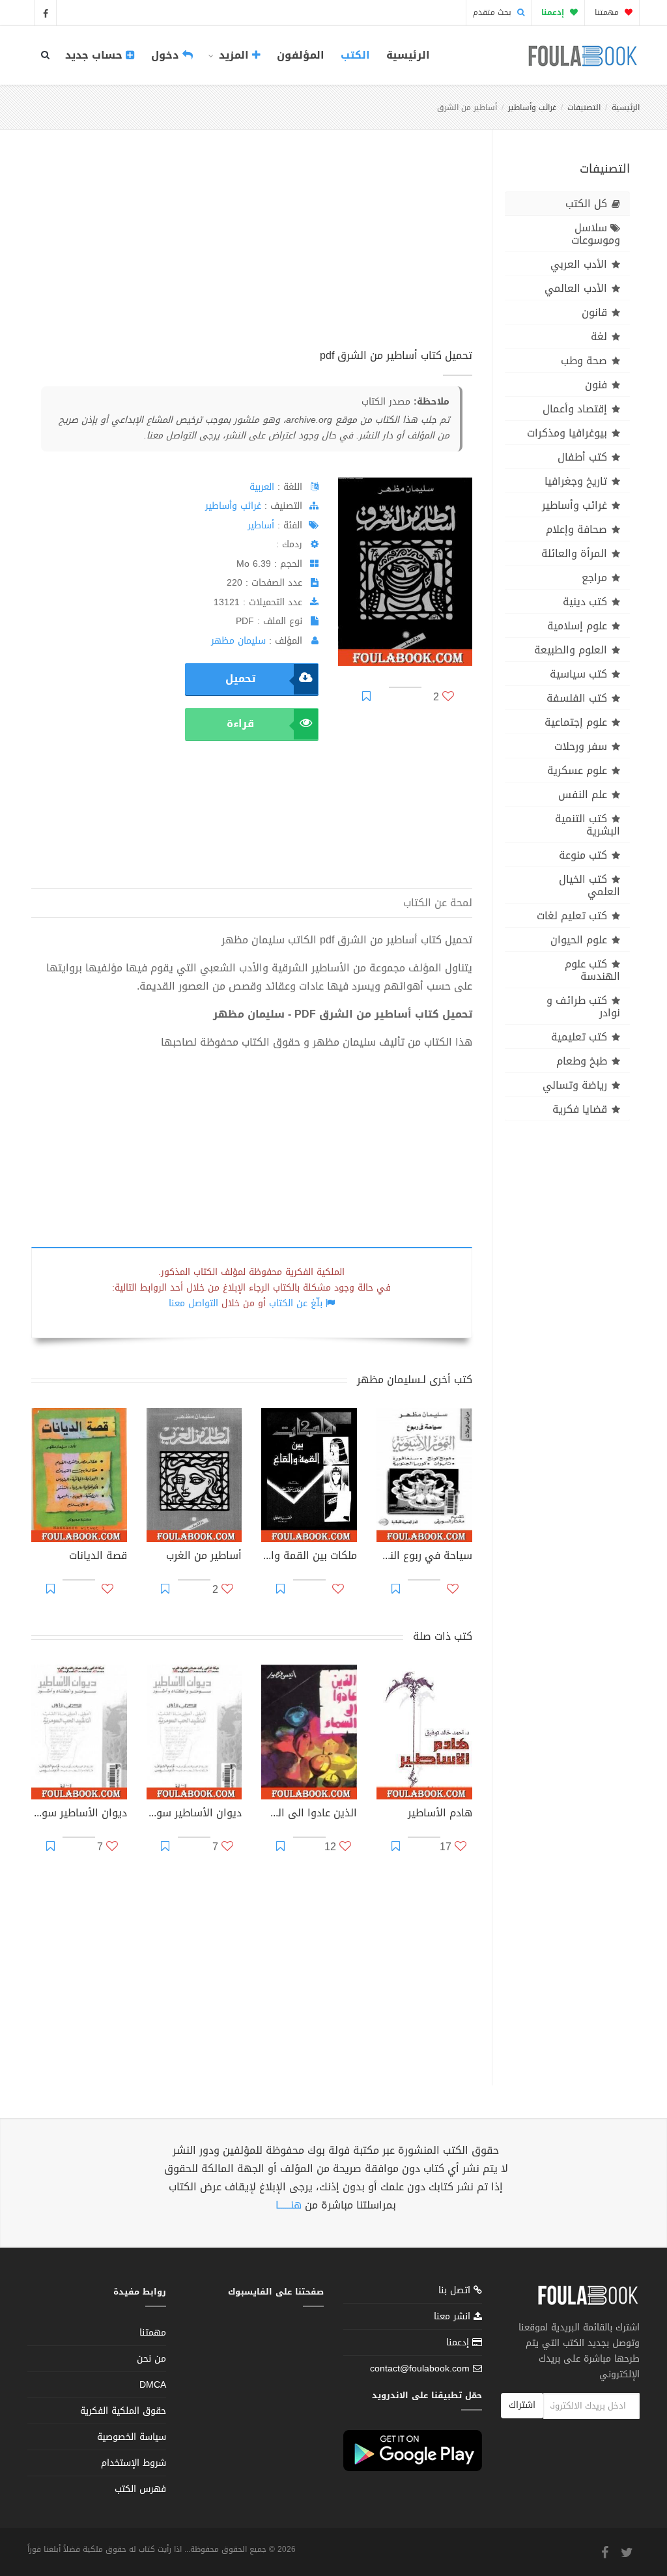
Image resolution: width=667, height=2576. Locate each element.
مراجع (594, 578)
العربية (262, 487)
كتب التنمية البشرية (588, 825)
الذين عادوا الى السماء (309, 1814)
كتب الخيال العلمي (589, 885)
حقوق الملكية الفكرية (123, 2411)
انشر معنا (454, 2316)
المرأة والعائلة (574, 553)
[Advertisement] (252, 253)
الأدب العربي (579, 264)
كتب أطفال (582, 457)
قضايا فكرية (580, 1109)
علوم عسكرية (577, 770)
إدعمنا (459, 2342)
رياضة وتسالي (575, 1085)
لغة (599, 336)
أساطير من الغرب (204, 1557)
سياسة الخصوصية (132, 2437)
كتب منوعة (583, 855)
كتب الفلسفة (577, 698)
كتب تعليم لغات (572, 916)
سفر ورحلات (581, 746)
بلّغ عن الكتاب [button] (296, 1303)
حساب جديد (95, 55)
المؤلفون (301, 55)
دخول (167, 55)
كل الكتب (586, 204)
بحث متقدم (493, 12)
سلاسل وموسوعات (596, 234)
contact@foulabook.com (420, 2368)
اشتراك (522, 2405)
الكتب (355, 55)
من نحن (151, 2359)
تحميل (240, 679)
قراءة (240, 723)
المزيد (234, 55)
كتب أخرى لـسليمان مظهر (415, 1380)
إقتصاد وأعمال (575, 409)
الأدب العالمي (576, 288)
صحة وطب (584, 361)
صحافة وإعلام (576, 529)
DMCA (153, 2385)
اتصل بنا (456, 2292)
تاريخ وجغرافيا (576, 481)
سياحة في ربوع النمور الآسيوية (424, 1557)
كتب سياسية (578, 674)
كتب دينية (585, 602)
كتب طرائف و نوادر (583, 1007)
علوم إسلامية (577, 626)
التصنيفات (584, 107)
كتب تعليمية (579, 1037)
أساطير (261, 525)
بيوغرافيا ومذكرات (567, 433)
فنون (596, 385)
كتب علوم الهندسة (592, 970)
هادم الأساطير (440, 1814)
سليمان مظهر (238, 641)
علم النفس (583, 794)
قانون (594, 312)
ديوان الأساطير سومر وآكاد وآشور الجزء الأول (79, 1814)
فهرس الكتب (140, 2489)
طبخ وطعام (582, 1061)
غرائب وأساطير (532, 107)
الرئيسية (408, 55)
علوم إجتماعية (576, 722)
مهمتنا (608, 12)
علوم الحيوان (579, 940)
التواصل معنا (193, 1303)
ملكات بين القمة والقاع (309, 1557)
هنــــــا (289, 2205)
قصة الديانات (98, 1557)
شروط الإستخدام (134, 2463)
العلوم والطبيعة (571, 650)
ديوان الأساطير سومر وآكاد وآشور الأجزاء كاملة (194, 1814)
